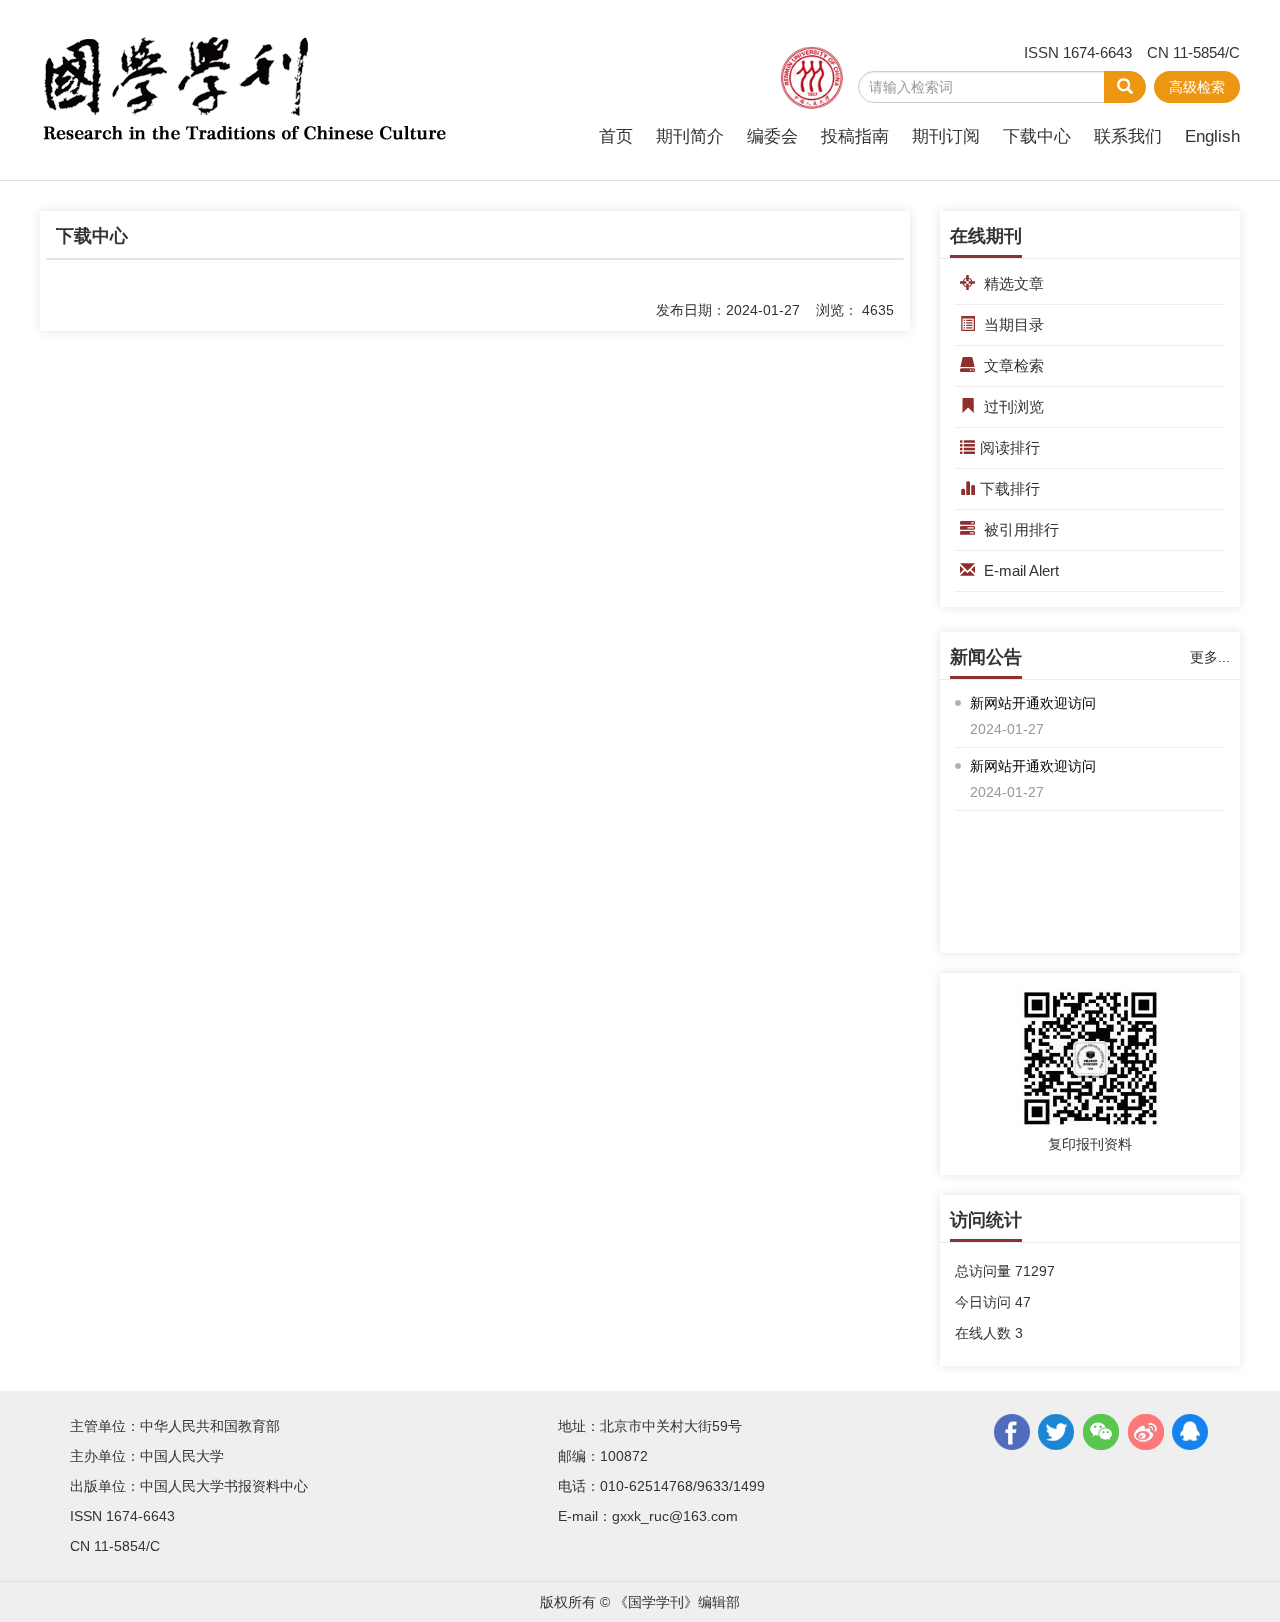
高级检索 (1197, 87)
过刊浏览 (1012, 406)
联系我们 (1128, 136)
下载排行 (1010, 488)
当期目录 (1012, 324)
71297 (1035, 1271)
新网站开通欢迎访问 (1033, 703)
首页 (616, 136)
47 (1023, 1302)
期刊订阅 (946, 136)
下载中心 (1037, 136)
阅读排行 (1010, 447)
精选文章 (1012, 283)
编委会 (772, 136)
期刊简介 (690, 136)
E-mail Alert (1019, 570)
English (1212, 136)
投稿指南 (855, 136)
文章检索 (1012, 365)
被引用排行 (1019, 529)
